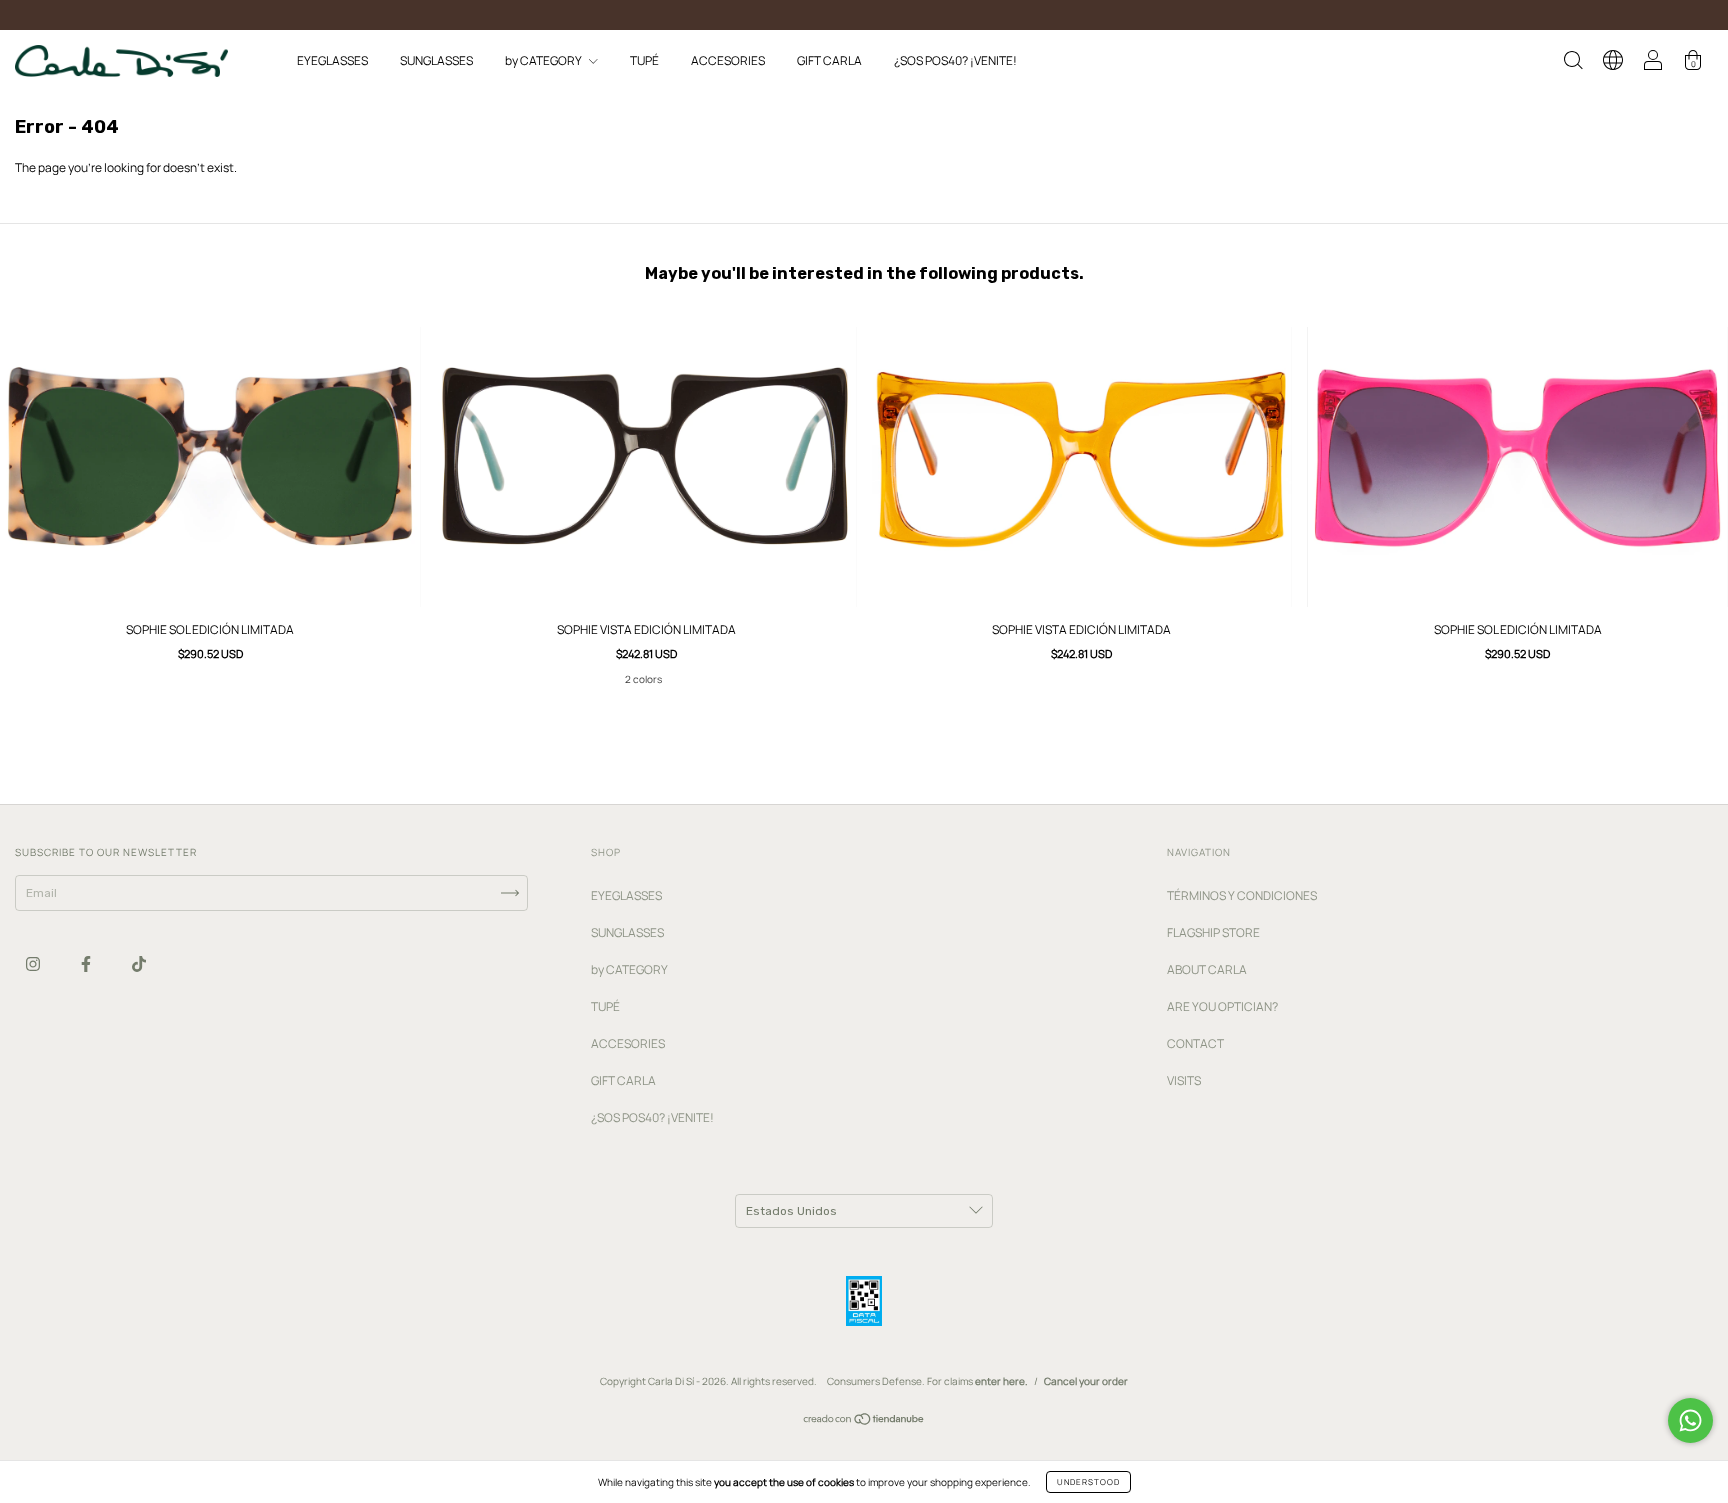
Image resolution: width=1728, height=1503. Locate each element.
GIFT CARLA (829, 60)
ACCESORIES (728, 60)
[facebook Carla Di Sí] (87, 963)
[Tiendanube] (864, 1421)
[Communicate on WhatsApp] (1690, 1420)
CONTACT (1195, 1043)
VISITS (1184, 1080)
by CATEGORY (544, 60)
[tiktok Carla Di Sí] (139, 963)
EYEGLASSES (332, 60)
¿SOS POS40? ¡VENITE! (955, 60)
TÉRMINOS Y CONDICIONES (1242, 895)
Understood (1088, 1481)
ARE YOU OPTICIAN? (1222, 1006)
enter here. (1001, 1381)
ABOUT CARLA (1207, 969)
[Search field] (1573, 63)
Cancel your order (1086, 1381)
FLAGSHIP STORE (1213, 932)
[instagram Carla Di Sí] (34, 963)
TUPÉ (644, 60)
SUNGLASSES (436, 60)
